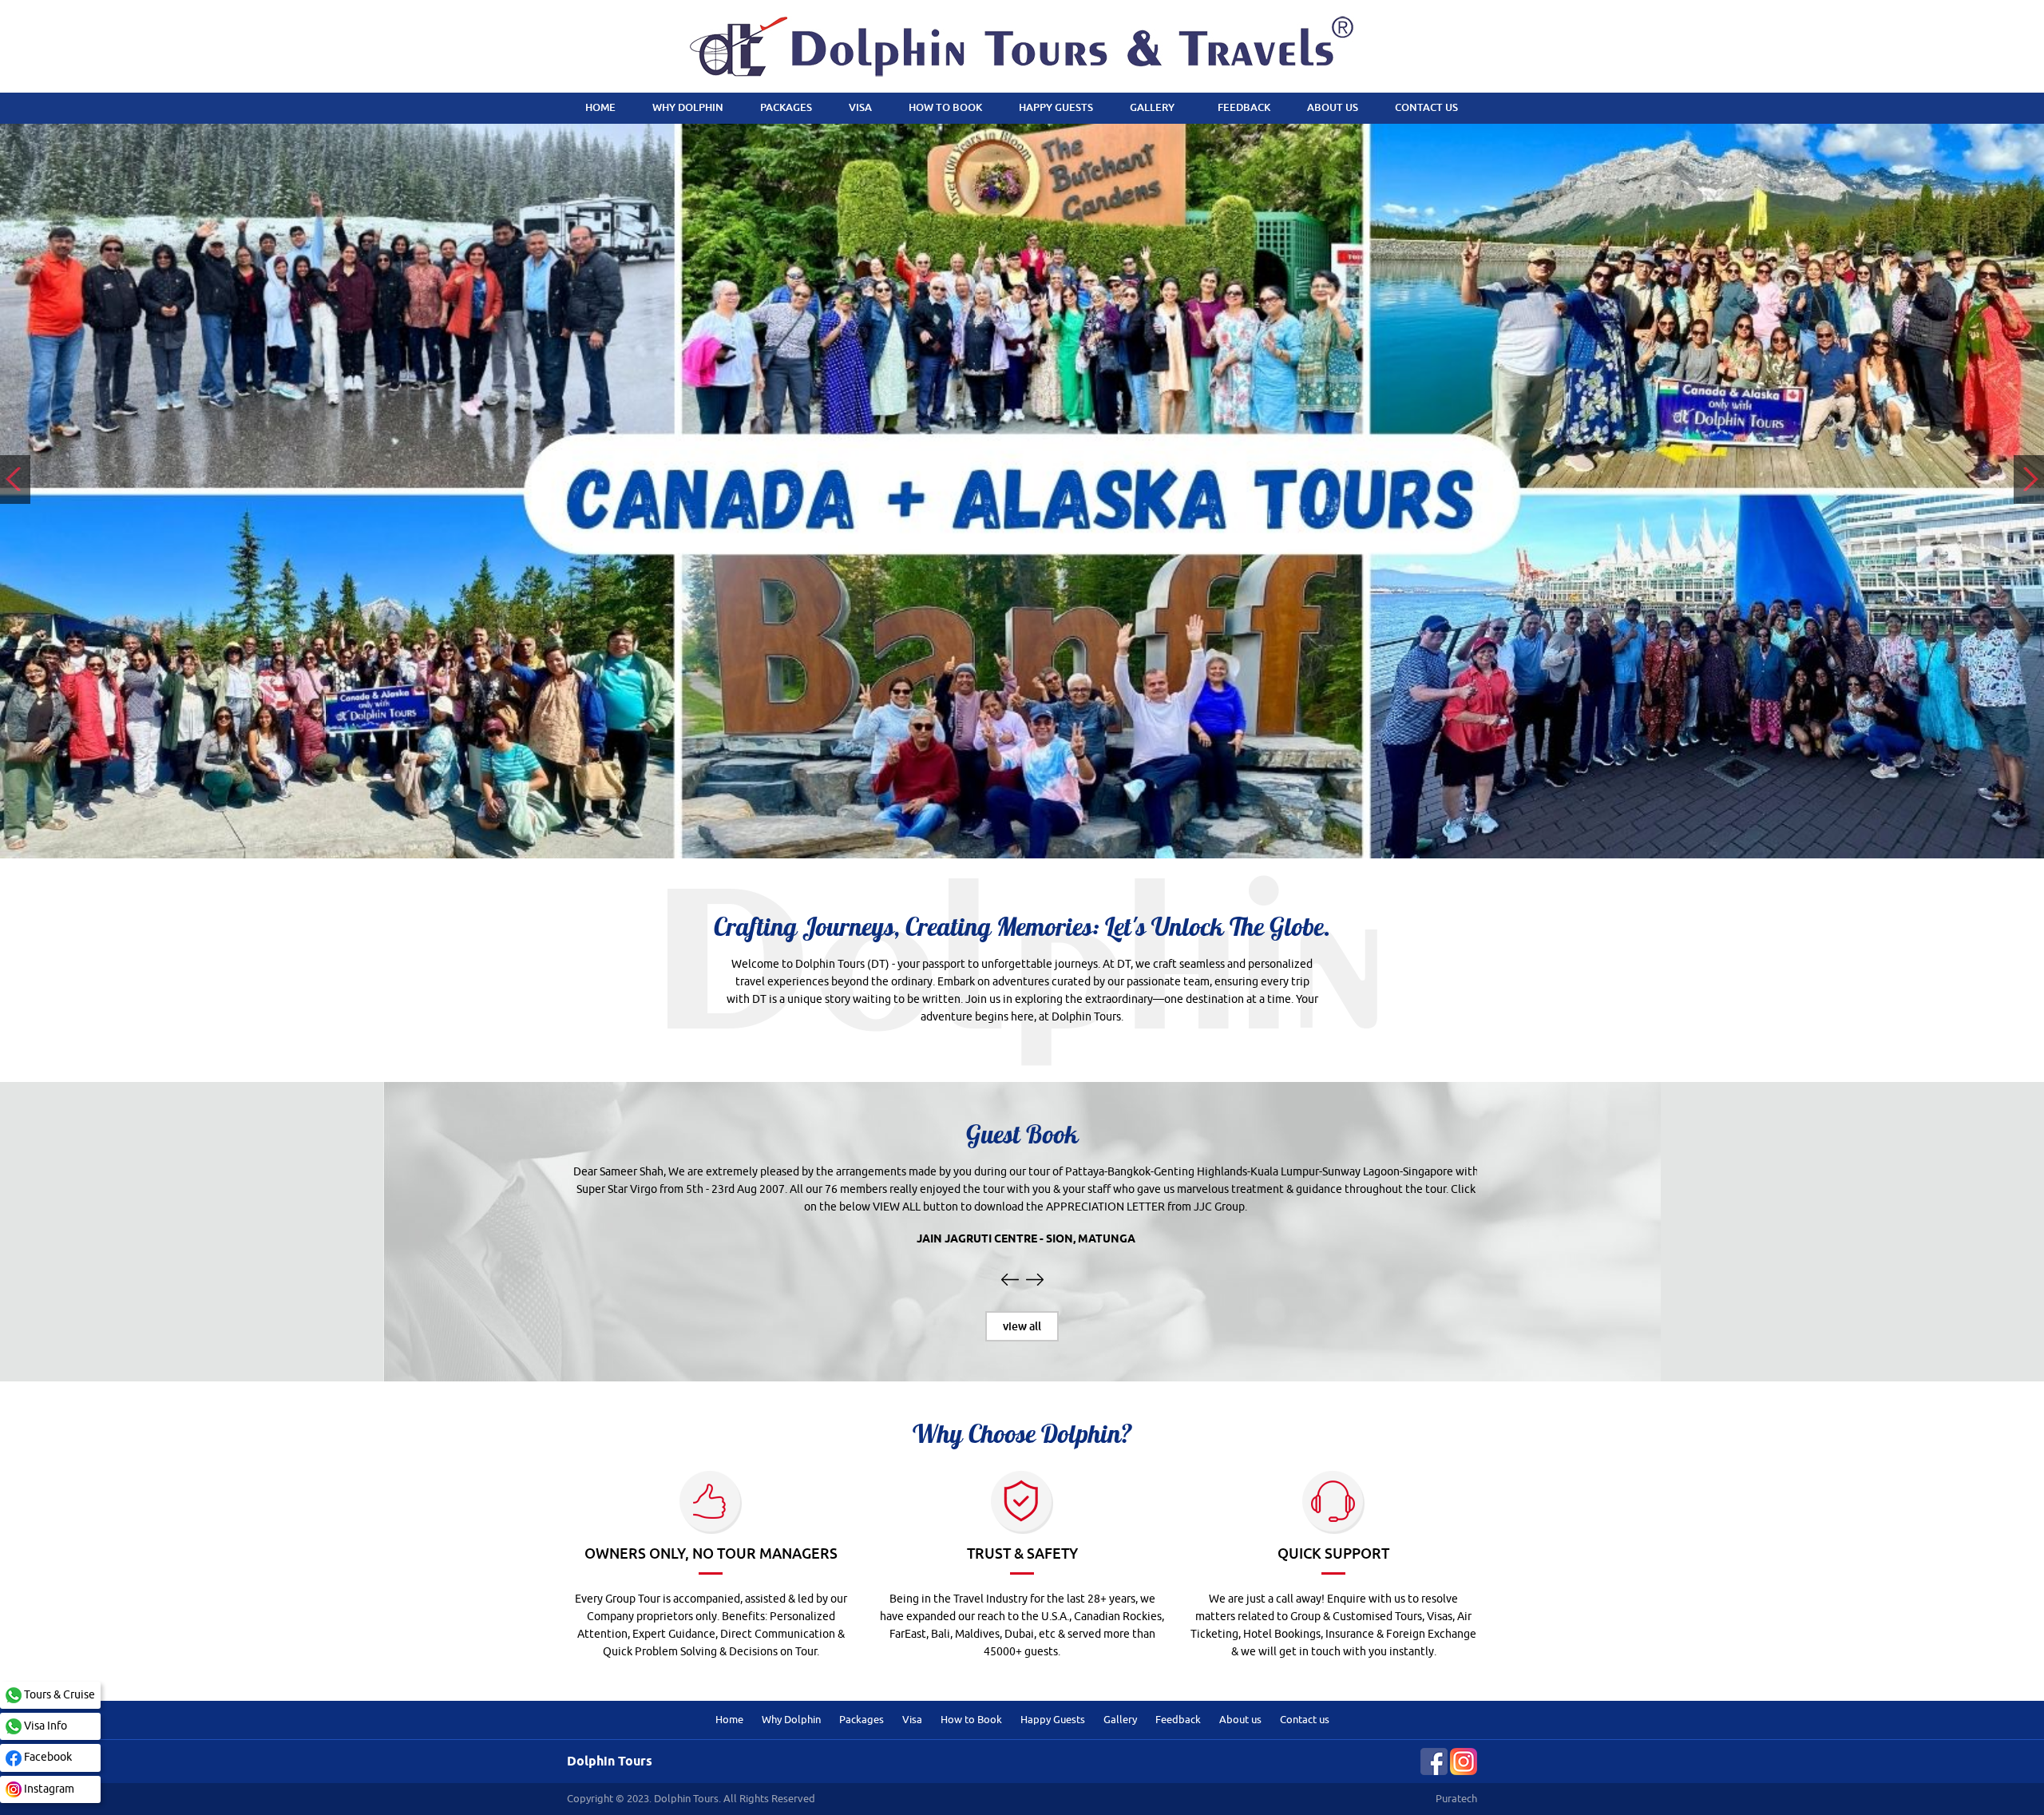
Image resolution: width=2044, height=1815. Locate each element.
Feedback (1178, 1720)
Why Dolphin (791, 1720)
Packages (862, 1720)
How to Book (971, 1720)
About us (1240, 1720)
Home (729, 1720)
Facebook (47, 1757)
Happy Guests (1053, 1720)
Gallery (1120, 1720)
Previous (15, 480)
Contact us (1305, 1720)
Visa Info (44, 1726)
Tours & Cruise (58, 1695)
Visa (912, 1720)
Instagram (48, 1789)
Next (2029, 480)
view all (1022, 1326)
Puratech (1456, 1799)
